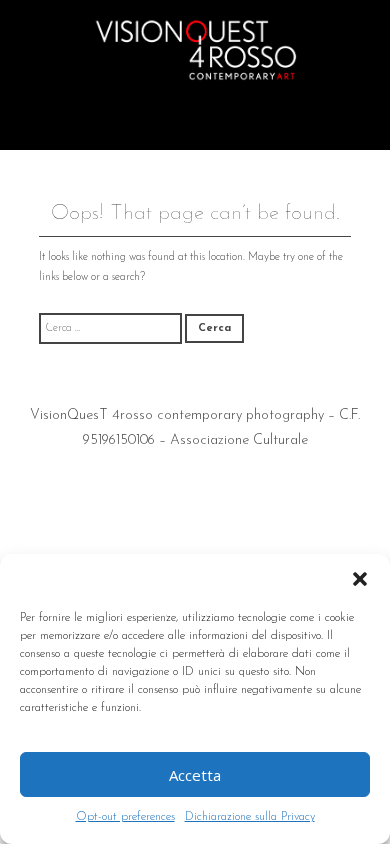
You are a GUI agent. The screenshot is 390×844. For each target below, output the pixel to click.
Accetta (195, 775)
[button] (360, 579)
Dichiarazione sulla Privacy (250, 817)
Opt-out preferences (125, 817)
